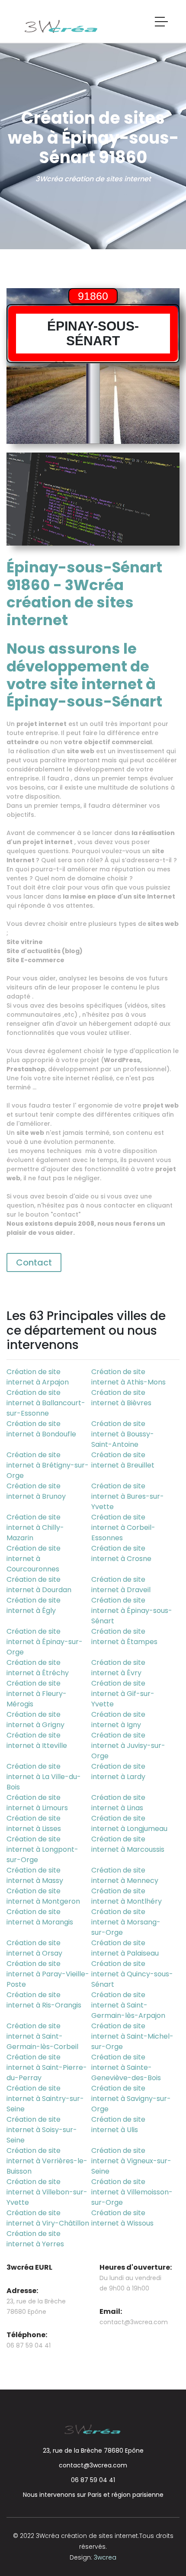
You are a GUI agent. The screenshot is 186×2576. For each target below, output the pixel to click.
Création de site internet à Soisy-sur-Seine (42, 2130)
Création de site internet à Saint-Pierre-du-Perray (47, 2067)
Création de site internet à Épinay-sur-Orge (45, 1642)
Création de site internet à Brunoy (36, 1491)
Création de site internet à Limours (37, 1803)
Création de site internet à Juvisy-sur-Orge (128, 1746)
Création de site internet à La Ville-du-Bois (44, 1777)
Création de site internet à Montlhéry (127, 1896)
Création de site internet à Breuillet (123, 1460)
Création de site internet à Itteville (37, 1740)
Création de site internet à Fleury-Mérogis (37, 1694)
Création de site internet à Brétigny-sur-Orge (48, 1465)
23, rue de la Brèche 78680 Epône (93, 2451)
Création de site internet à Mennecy (125, 1875)
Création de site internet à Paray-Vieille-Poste (48, 1974)
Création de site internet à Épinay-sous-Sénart (132, 1611)
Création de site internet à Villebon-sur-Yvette (47, 2192)
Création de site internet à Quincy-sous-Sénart (132, 1974)
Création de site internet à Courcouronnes (34, 1559)
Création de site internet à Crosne (121, 1553)
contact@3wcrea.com (134, 2322)
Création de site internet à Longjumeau (129, 1823)
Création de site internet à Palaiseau (125, 1948)
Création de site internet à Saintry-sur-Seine (45, 2099)
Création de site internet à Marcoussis (128, 1844)
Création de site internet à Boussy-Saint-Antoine (123, 1434)
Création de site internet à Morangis (40, 1917)
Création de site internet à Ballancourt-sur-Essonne (46, 1403)
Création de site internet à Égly (34, 1605)
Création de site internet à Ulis (118, 2125)
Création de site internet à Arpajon (38, 1377)
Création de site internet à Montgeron (43, 1896)
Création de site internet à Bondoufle (41, 1429)
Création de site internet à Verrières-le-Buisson (47, 2161)
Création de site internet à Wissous (122, 2218)
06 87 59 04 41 (93, 2480)
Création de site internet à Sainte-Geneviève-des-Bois (126, 2067)
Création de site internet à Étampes (124, 1636)
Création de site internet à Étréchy (38, 1668)
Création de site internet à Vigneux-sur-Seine (131, 2161)
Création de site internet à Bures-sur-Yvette (128, 1496)
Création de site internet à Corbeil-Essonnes (123, 1527)
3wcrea (105, 2557)
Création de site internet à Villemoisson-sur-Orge (132, 2192)
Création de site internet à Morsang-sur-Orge (126, 1922)
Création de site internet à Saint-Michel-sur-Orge (132, 2036)
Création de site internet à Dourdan (39, 1585)
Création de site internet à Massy (35, 1875)
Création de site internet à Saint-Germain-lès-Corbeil (42, 2036)
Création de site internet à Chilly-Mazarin (35, 1527)
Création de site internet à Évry (118, 1668)
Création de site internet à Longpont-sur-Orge (42, 1849)
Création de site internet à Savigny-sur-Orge (131, 2099)
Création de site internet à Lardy (118, 1771)
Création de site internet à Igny (118, 1720)
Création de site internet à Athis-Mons (128, 1377)
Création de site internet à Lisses (34, 1823)
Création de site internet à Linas (118, 1803)
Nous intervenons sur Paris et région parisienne (93, 2495)
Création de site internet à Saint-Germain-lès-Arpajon (128, 2005)
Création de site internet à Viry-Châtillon (48, 2218)
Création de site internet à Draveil (121, 1585)
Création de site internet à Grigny (35, 1720)
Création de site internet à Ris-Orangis (44, 2000)
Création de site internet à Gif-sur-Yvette (123, 1694)
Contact (34, 1262)
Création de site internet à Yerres (35, 2239)
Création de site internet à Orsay (34, 1948)
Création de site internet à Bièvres (121, 1398)
